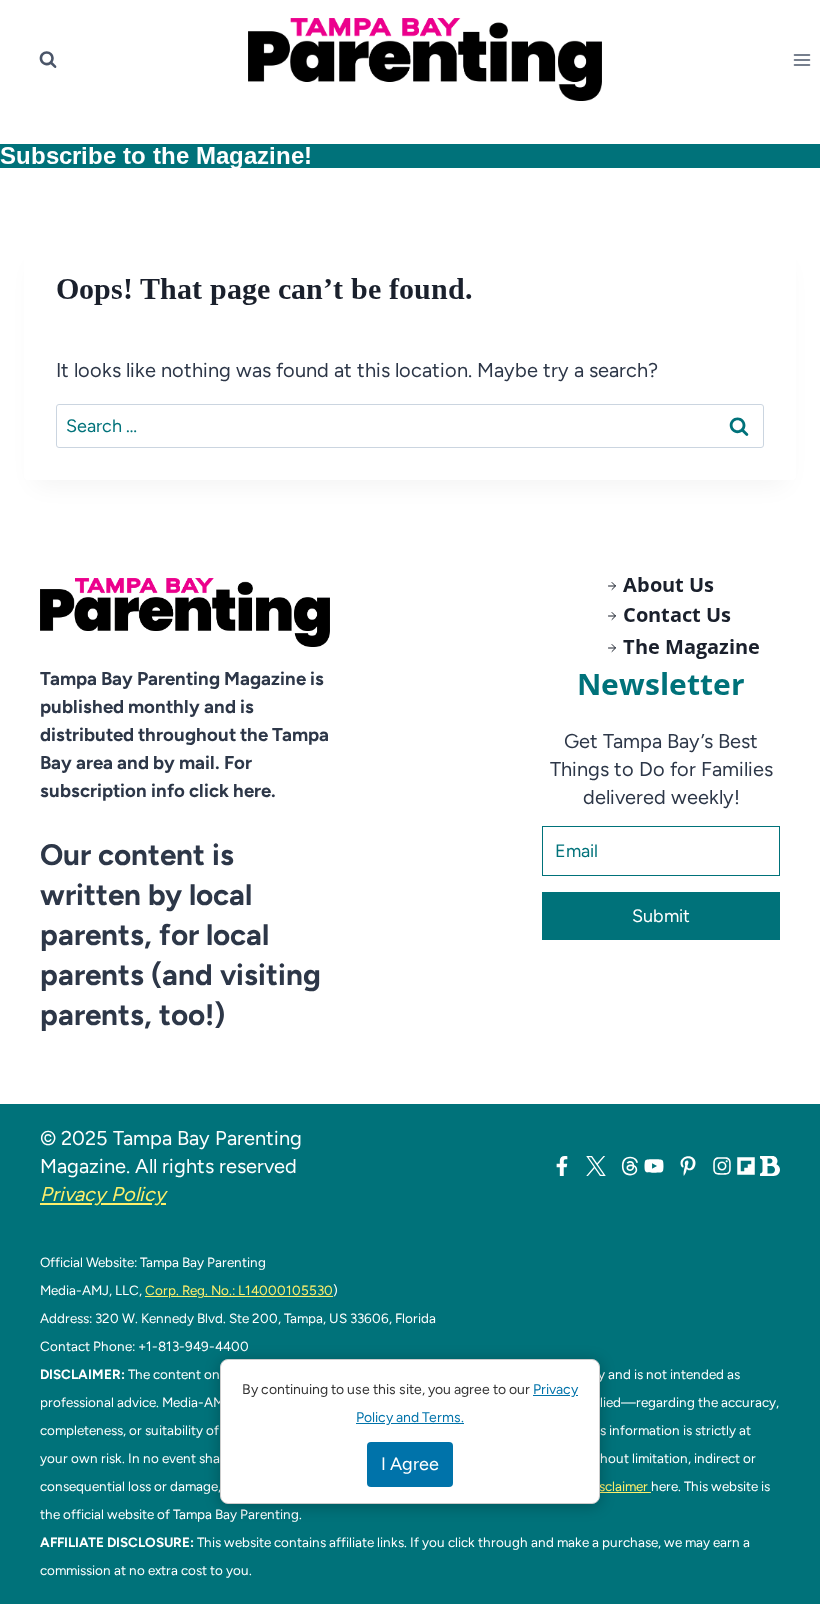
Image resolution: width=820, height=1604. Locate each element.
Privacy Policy (103, 1194)
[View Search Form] (48, 60)
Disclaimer (619, 1486)
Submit (661, 916)
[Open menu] (806, 59)
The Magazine (691, 646)
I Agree (410, 1464)
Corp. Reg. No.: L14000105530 (239, 1290)
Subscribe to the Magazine (152, 155)
